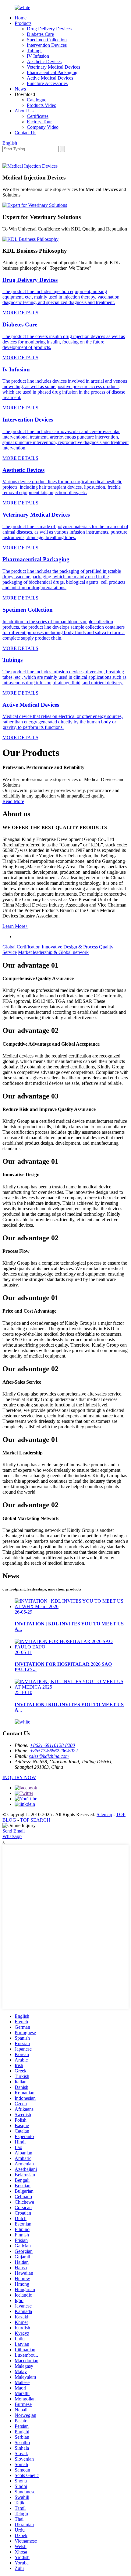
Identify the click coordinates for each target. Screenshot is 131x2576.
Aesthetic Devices (44, 61)
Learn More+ (15, 926)
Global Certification (21, 947)
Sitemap (104, 1814)
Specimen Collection (47, 40)
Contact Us (25, 133)
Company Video (43, 127)
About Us (24, 111)
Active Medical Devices (50, 78)
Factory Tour (39, 122)
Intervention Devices (47, 45)
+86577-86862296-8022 (54, 1751)
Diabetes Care (40, 34)
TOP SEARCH (35, 1820)
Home (21, 18)
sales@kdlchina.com (49, 1756)
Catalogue (37, 100)
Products (23, 23)
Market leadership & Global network (53, 952)
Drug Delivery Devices (49, 29)
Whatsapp (12, 1836)
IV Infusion (38, 56)
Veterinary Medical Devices (53, 67)
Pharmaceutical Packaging (52, 72)
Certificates (38, 116)
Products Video (42, 105)
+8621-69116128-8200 (52, 1745)
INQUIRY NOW (19, 1777)
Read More (13, 801)
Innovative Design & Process (70, 947)
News (20, 89)
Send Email (14, 1831)
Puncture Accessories (47, 83)
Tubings (35, 51)
